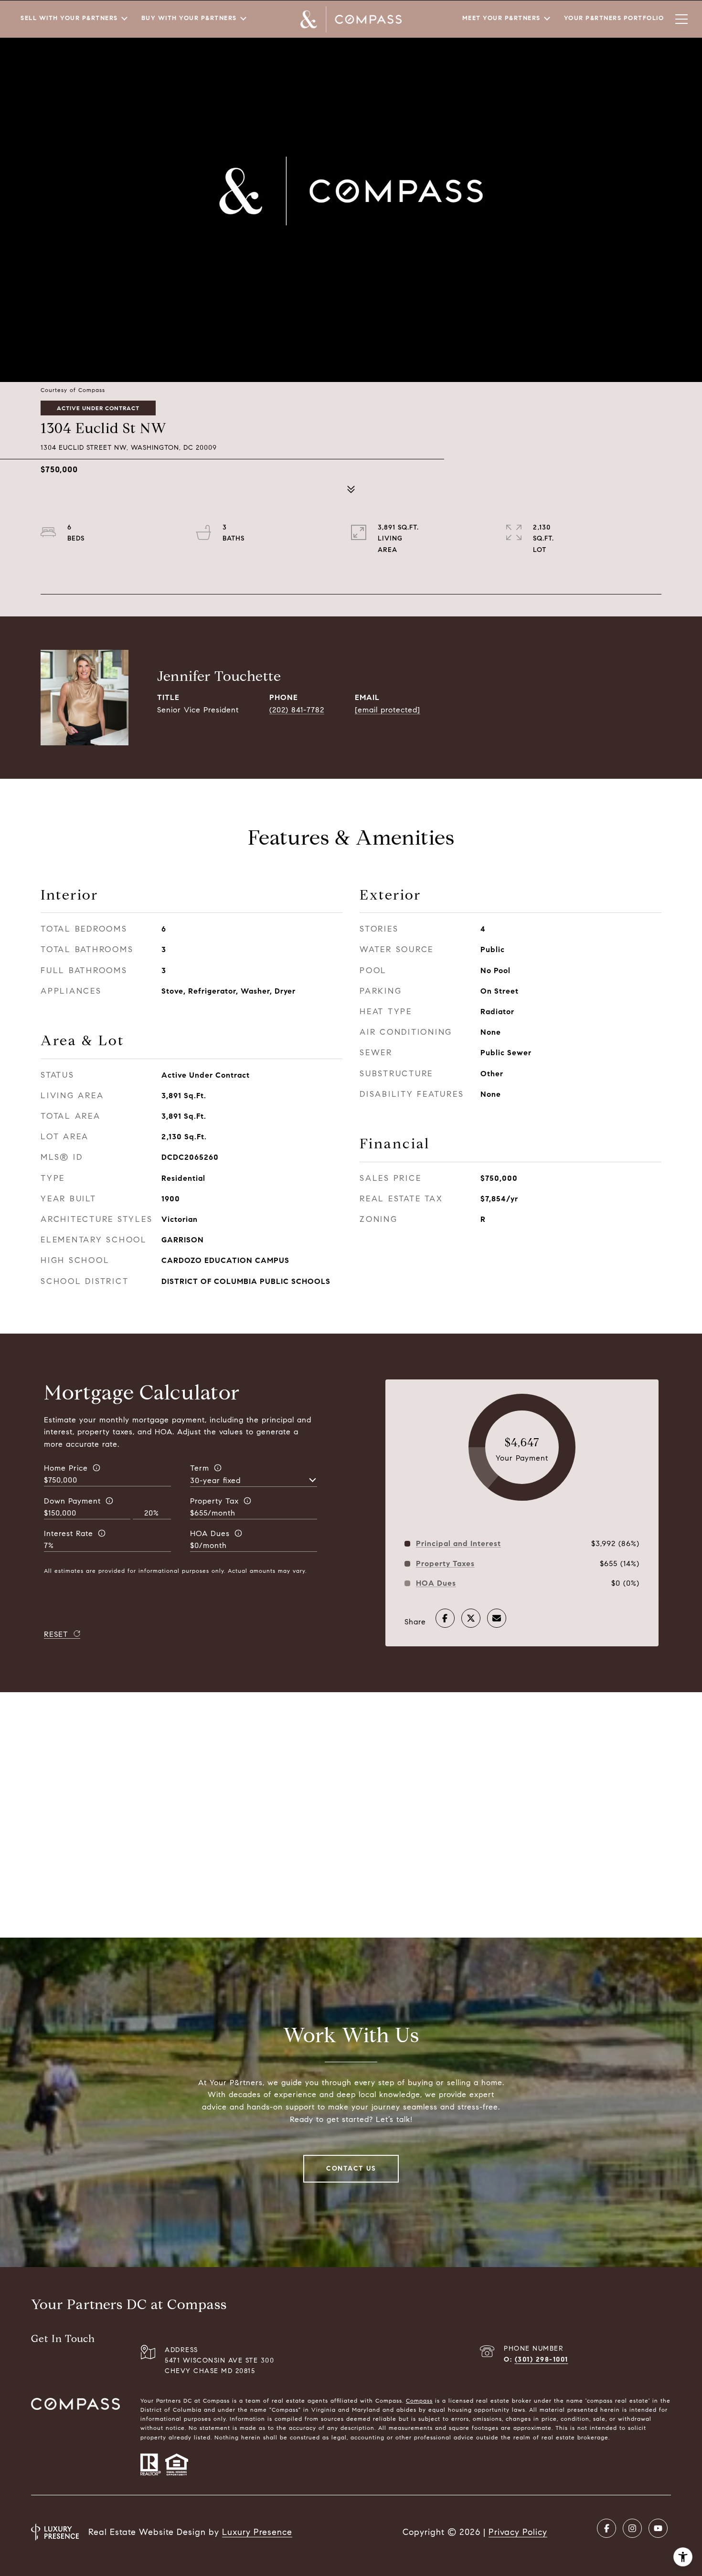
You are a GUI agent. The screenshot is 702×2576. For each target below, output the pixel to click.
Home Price (66, 1468)
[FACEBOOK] (606, 2528)
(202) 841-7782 (297, 710)
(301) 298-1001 (542, 2359)
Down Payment (72, 1501)
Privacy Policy (518, 2532)
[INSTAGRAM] (632, 2528)
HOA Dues (210, 1533)
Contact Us (351, 2168)
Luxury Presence (257, 2532)
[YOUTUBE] (658, 2528)
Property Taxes (445, 1564)
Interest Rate (69, 1533)
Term (200, 1468)
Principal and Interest (458, 1544)
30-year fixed (215, 1480)
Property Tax (214, 1501)
